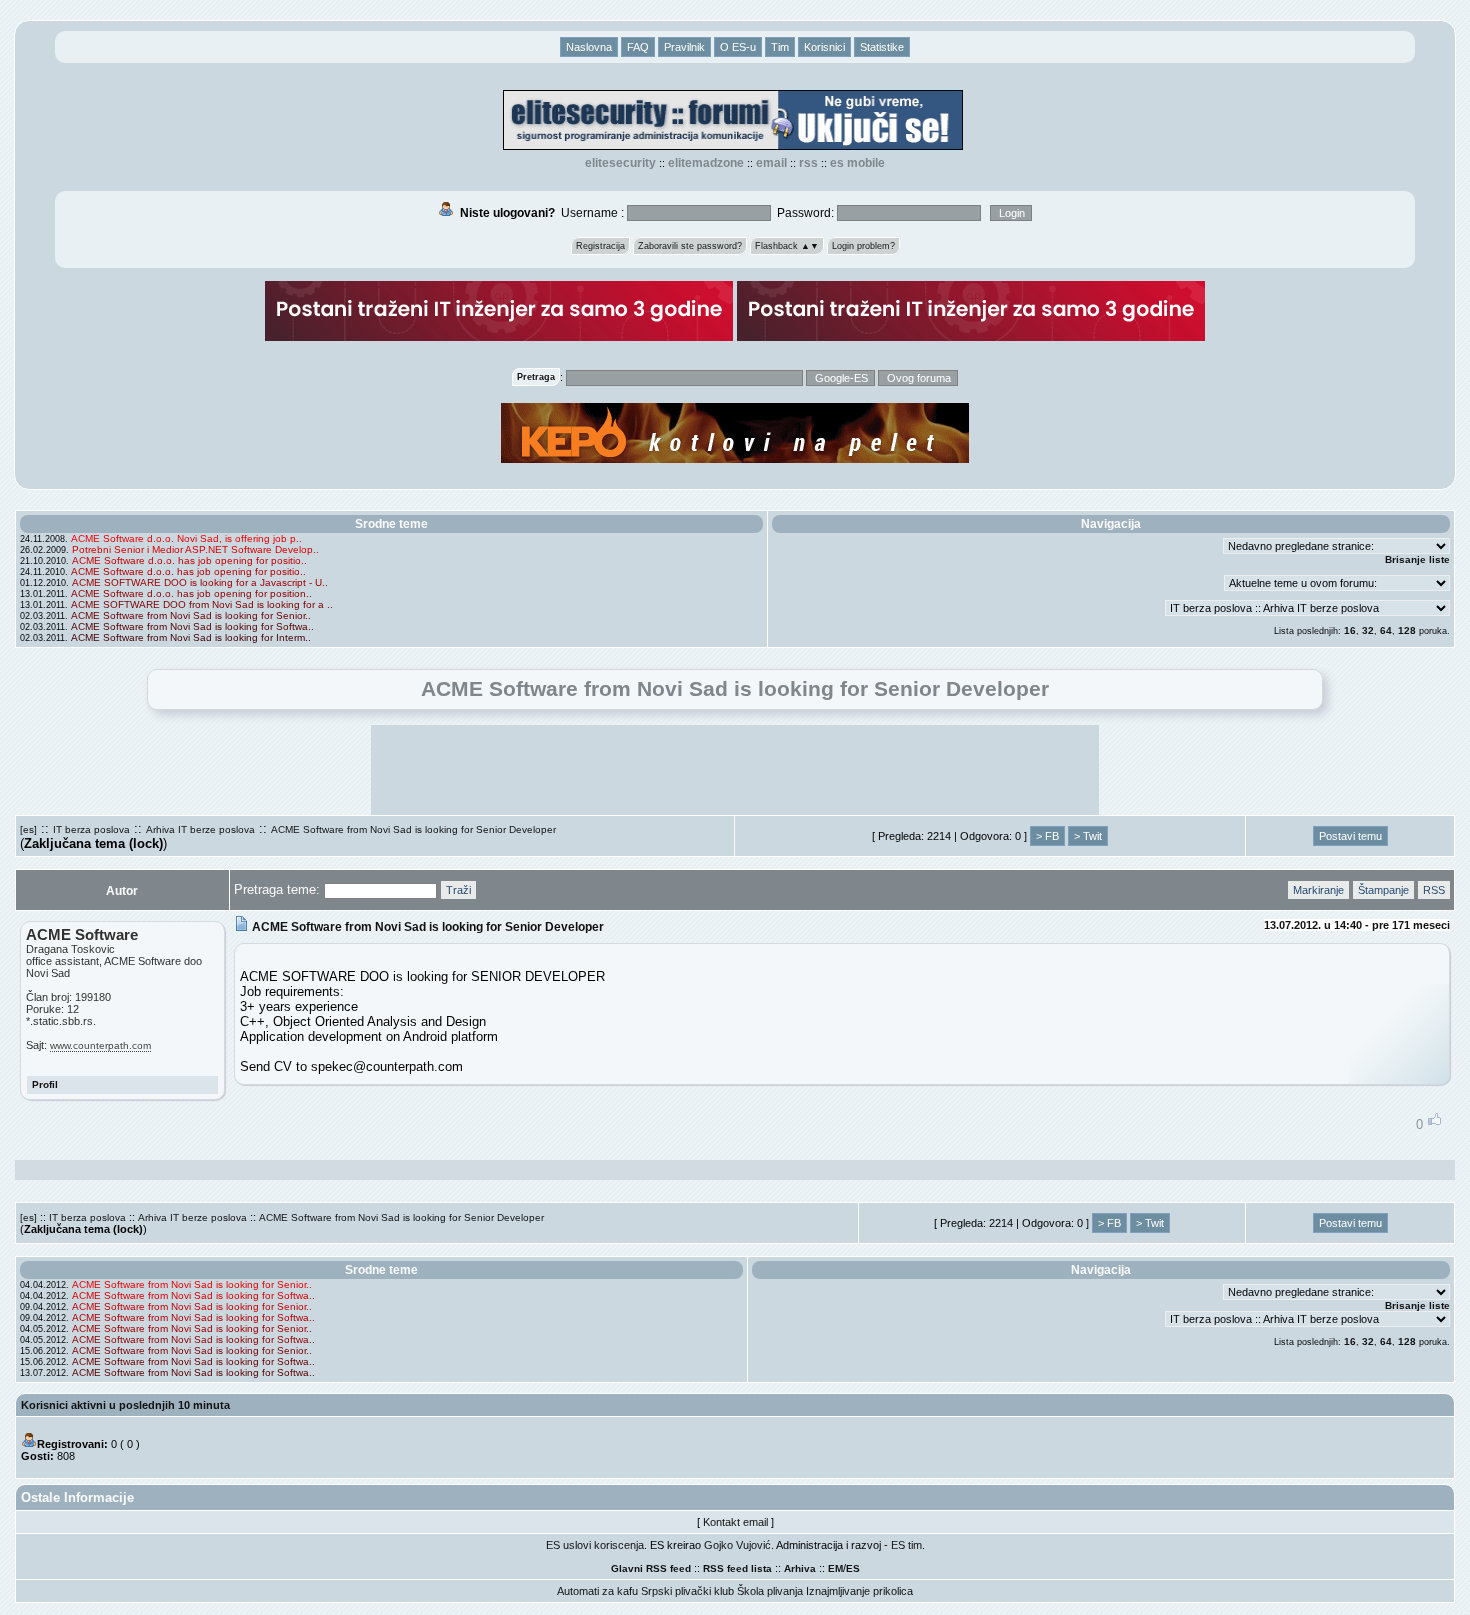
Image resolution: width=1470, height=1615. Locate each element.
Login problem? (863, 246)
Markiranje (1318, 890)
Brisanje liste (1417, 559)
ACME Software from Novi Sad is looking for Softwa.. (192, 626)
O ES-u (738, 47)
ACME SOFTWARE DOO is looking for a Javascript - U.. (200, 582)
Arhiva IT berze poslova (200, 829)
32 (1368, 630)
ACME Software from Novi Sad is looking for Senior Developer (413, 829)
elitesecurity (620, 163)
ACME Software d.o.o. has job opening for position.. (191, 593)
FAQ (638, 47)
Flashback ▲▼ (787, 246)
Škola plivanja (770, 1591)
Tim (780, 47)
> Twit (1088, 836)
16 (1350, 630)
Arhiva (800, 1568)
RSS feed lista (737, 1568)
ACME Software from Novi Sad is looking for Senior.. (191, 615)
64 (1386, 630)
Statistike (882, 47)
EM (835, 1568)
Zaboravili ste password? (690, 246)
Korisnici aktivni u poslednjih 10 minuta (125, 1405)
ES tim (906, 1545)
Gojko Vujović (737, 1545)
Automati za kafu (597, 1591)
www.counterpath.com (100, 1045)
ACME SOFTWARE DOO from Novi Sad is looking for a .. (202, 604)
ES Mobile (857, 163)
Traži (458, 890)
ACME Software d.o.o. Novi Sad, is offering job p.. (186, 538)
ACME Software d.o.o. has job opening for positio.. (189, 560)
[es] (28, 829)
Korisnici (824, 47)
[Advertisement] (735, 770)
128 (1407, 630)
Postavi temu (1350, 836)
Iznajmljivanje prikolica (859, 1591)
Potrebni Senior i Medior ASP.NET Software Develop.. (195, 549)
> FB (1047, 836)
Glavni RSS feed (651, 1568)
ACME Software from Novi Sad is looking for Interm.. (191, 637)
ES (853, 1568)
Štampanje (1383, 890)
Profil (45, 1084)
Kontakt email (735, 1522)
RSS (808, 163)
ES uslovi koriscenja (595, 1545)
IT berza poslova (91, 829)
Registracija (600, 246)
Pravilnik (684, 47)
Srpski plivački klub (687, 1591)
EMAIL (771, 163)
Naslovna (589, 47)
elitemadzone (706, 163)
